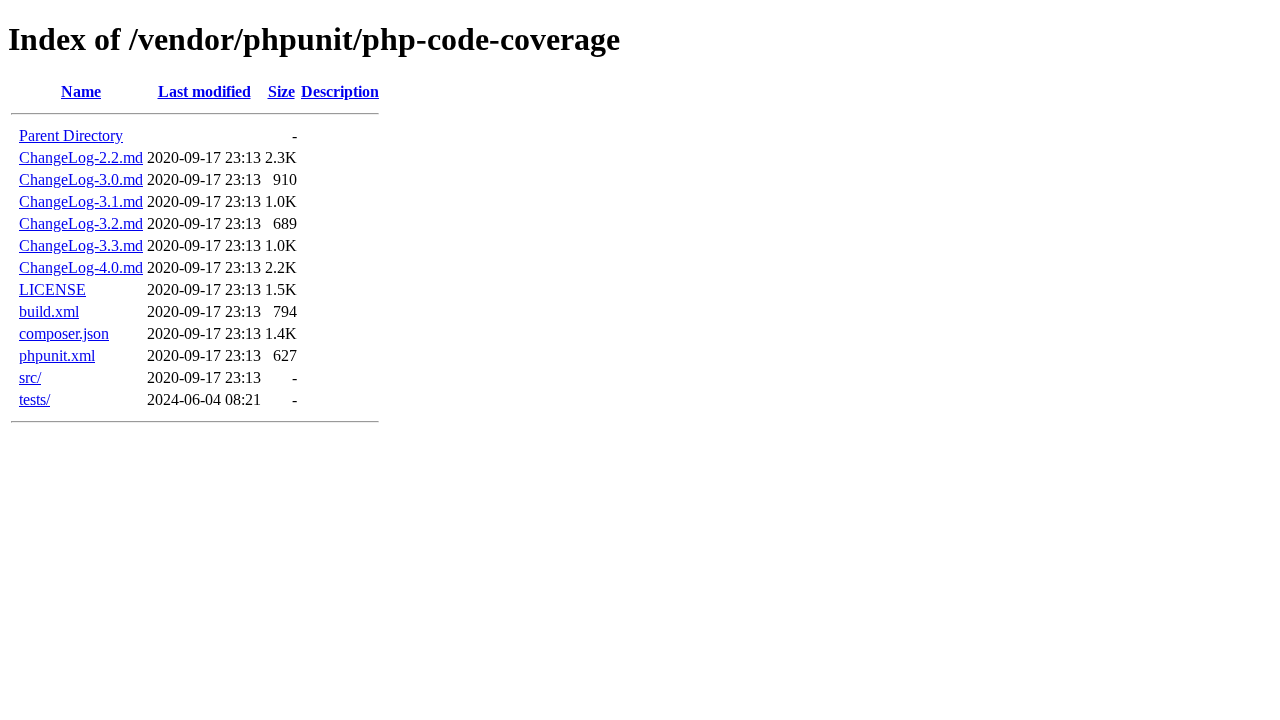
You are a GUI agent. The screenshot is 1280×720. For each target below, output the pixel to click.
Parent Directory (71, 135)
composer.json (64, 333)
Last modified (204, 91)
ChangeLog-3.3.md (81, 245)
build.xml (49, 311)
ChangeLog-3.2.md (81, 223)
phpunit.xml (57, 355)
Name (81, 91)
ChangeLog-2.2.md (81, 157)
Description (340, 91)
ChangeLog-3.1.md (81, 201)
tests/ (34, 399)
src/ (30, 377)
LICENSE (52, 289)
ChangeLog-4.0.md (81, 267)
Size (281, 91)
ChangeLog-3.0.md (81, 179)
